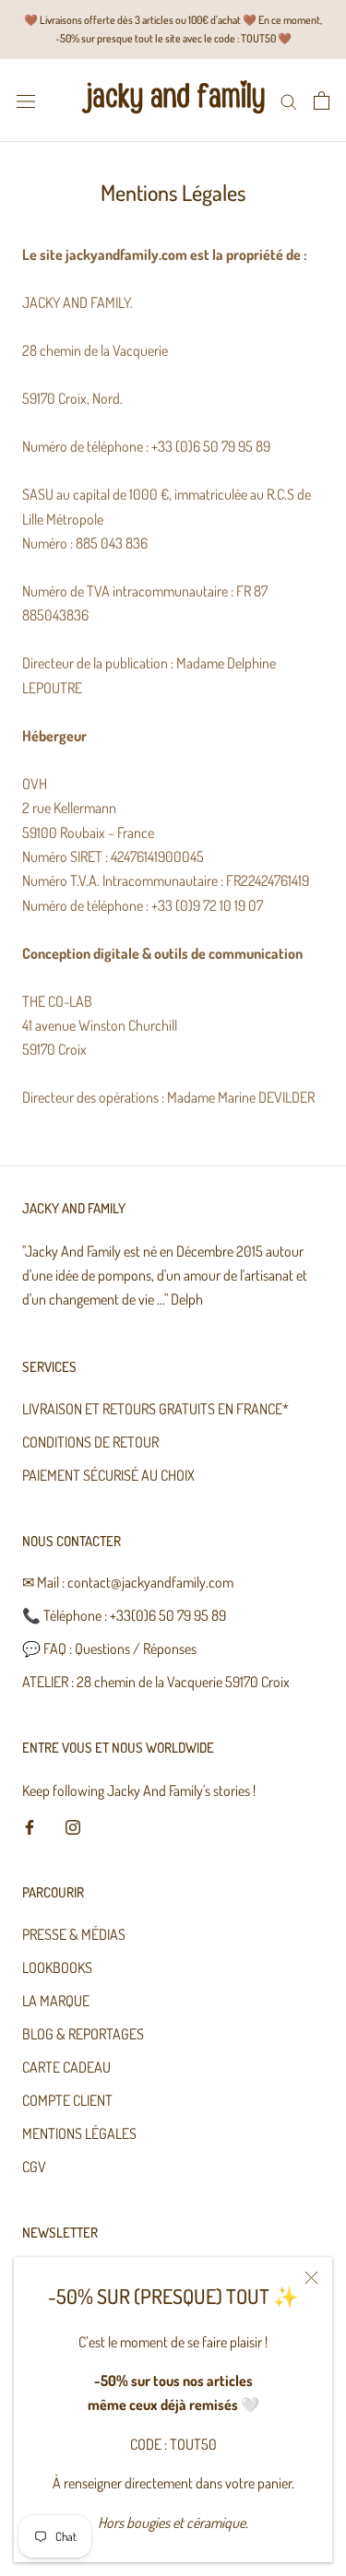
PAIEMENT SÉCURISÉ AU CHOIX (108, 1475)
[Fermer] (311, 2278)
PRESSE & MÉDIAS (74, 1934)
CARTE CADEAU (66, 2067)
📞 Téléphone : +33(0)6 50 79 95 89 (124, 1615)
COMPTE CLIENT (67, 2100)
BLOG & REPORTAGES (83, 2034)
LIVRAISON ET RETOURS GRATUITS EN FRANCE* (155, 1409)
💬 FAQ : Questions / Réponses (109, 1648)
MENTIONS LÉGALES (79, 2133)
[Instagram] (73, 1825)
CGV (34, 2167)
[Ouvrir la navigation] (26, 100)
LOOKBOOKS (57, 1967)
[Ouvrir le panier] (322, 100)
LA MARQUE (56, 2001)
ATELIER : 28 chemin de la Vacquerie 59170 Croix (156, 1682)
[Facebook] (30, 1825)
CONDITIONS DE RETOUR (90, 1442)
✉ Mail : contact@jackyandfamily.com (128, 1582)
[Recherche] (289, 100)
